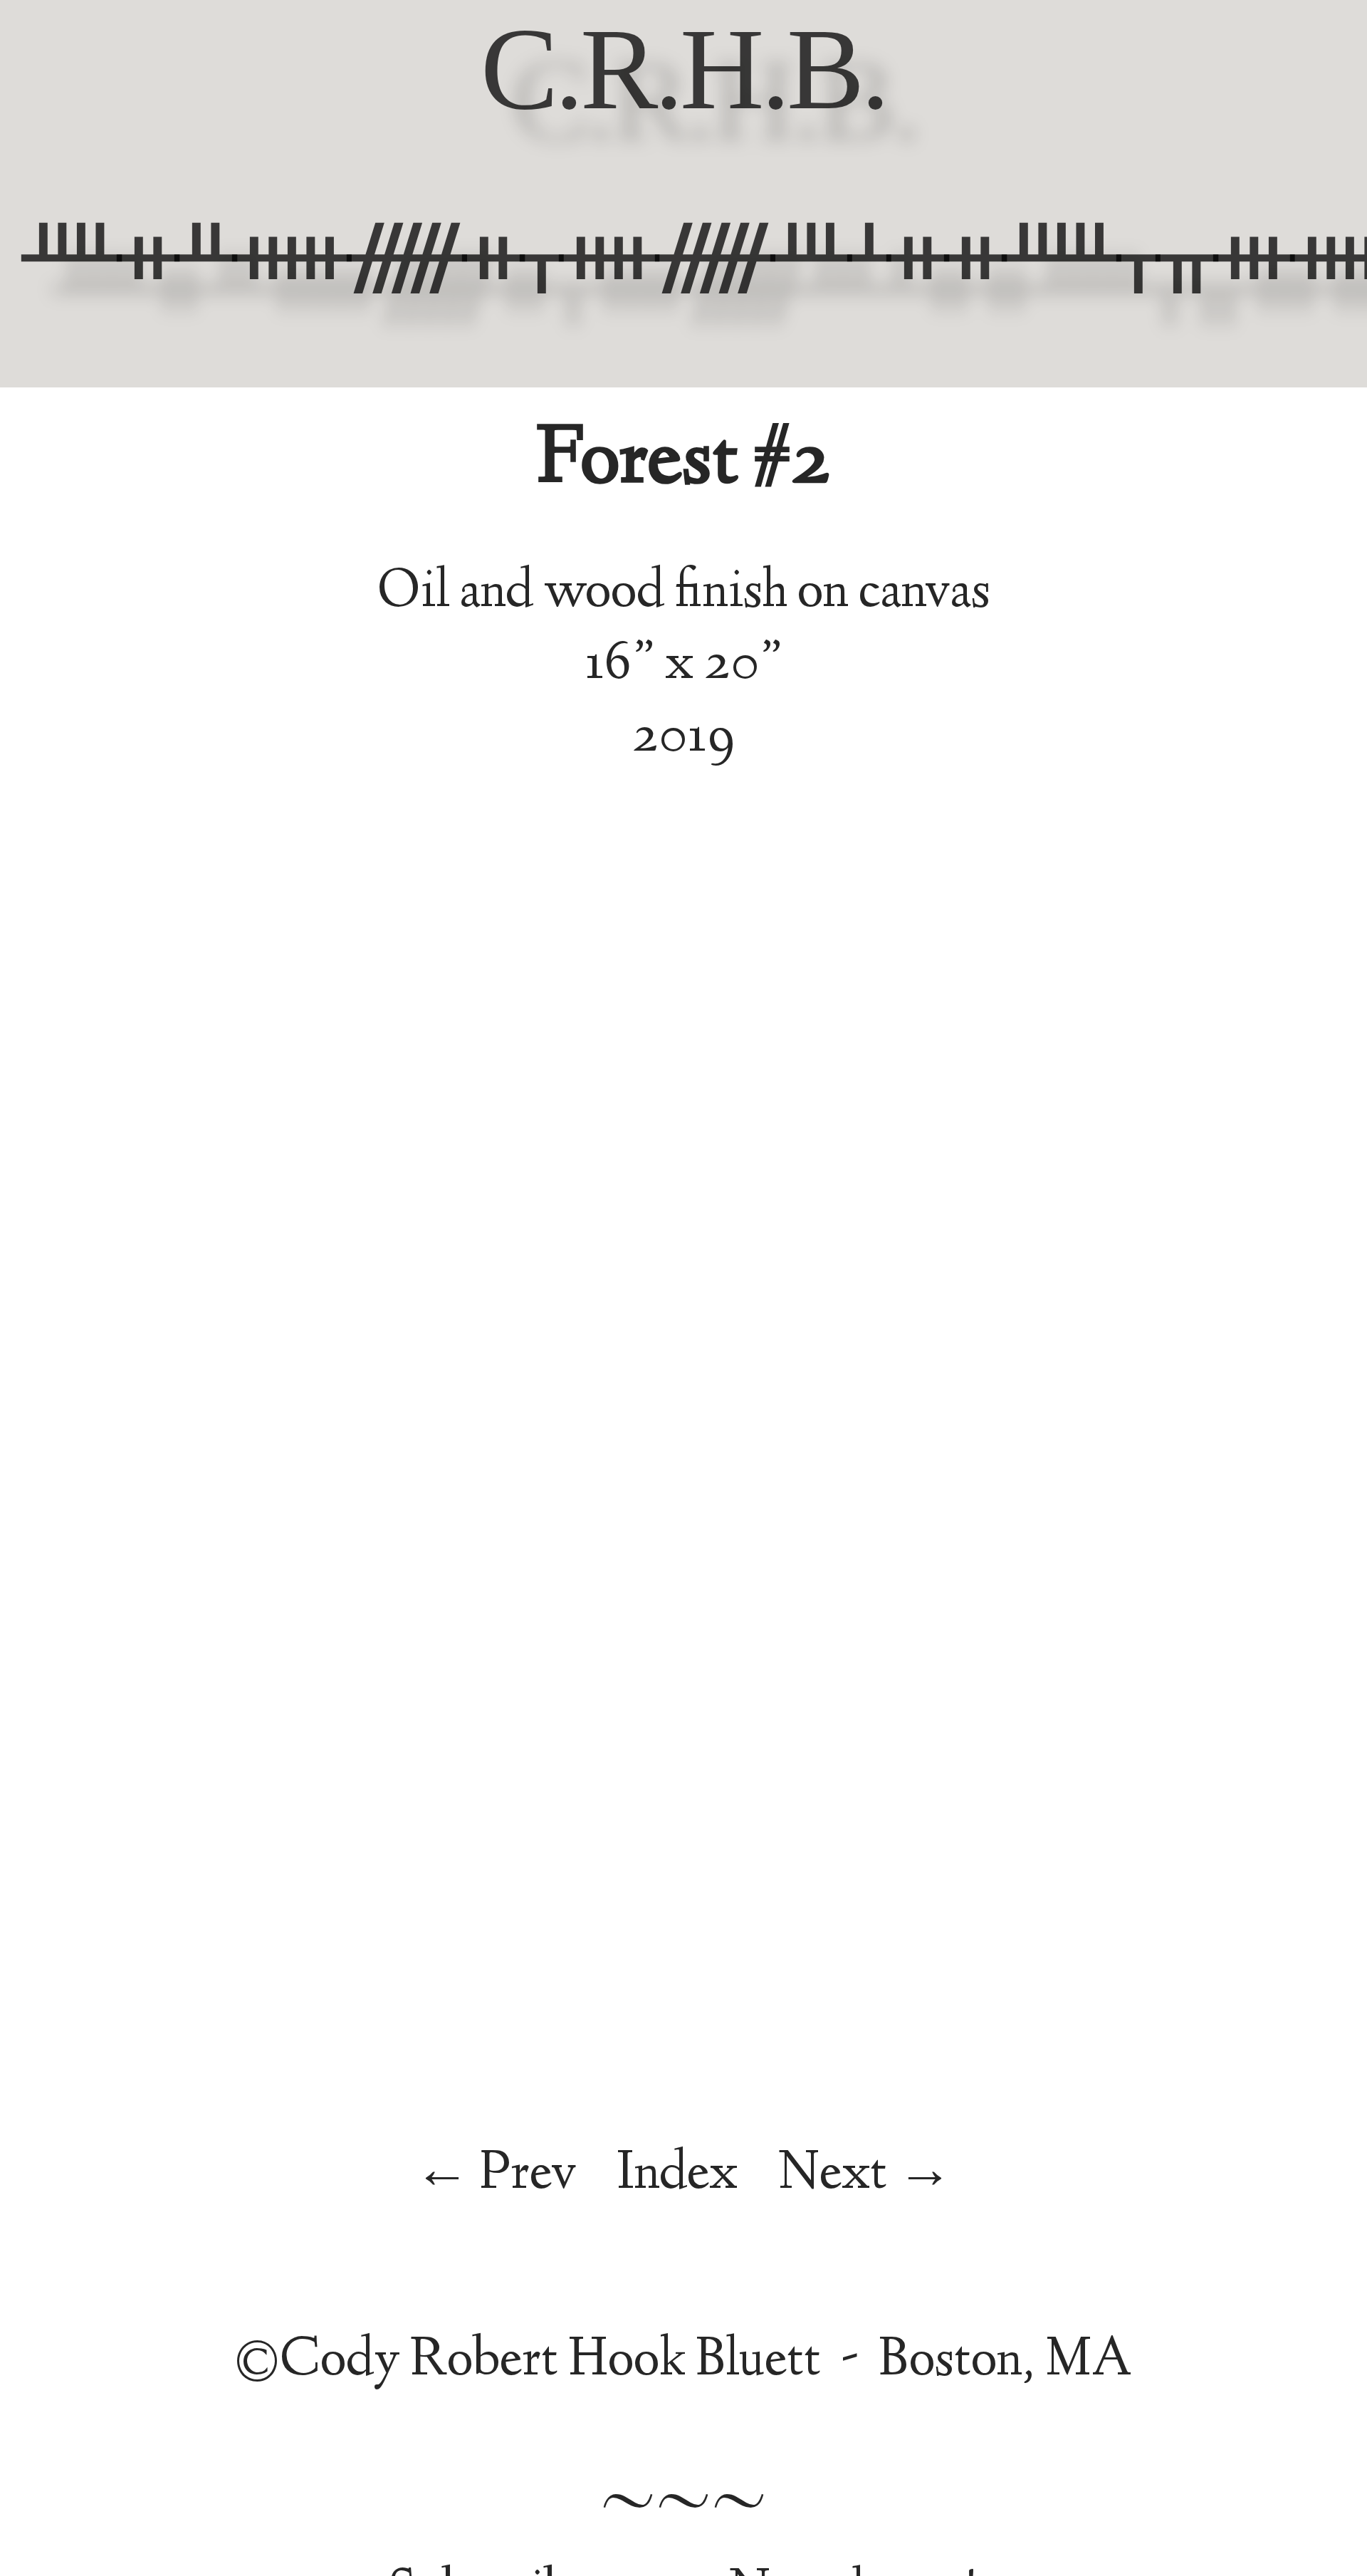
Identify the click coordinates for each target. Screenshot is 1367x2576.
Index (677, 2176)
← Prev (496, 2176)
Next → (865, 2176)
